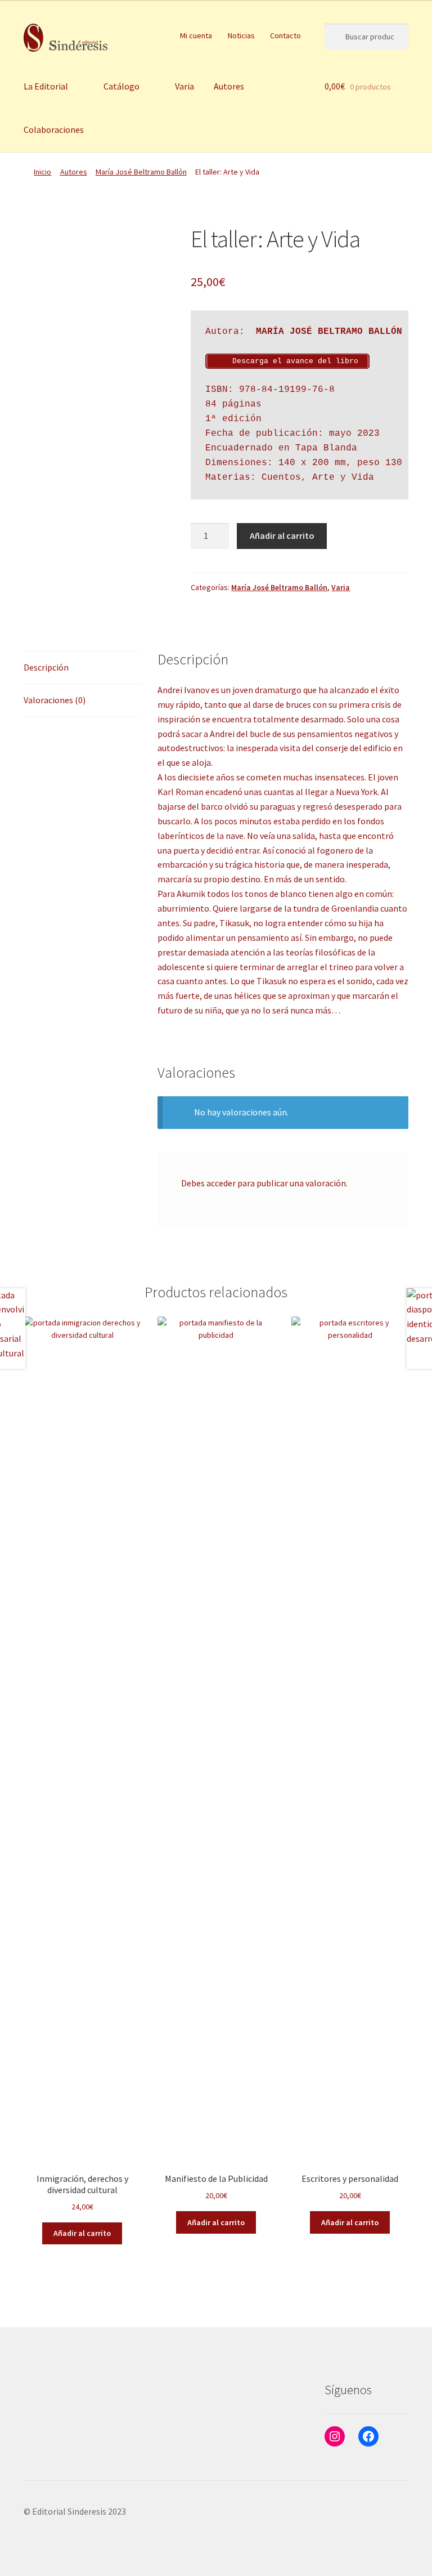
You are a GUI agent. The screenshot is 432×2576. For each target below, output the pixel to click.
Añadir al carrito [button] (82, 2233)
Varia (184, 86)
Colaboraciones (54, 130)
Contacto (285, 35)
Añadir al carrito (282, 535)
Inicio (42, 172)
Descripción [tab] (46, 667)
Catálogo (121, 86)
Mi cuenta (196, 35)
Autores (229, 86)
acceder (221, 1183)
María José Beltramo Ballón (141, 172)
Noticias (241, 35)
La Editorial (46, 86)
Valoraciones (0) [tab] (55, 700)
